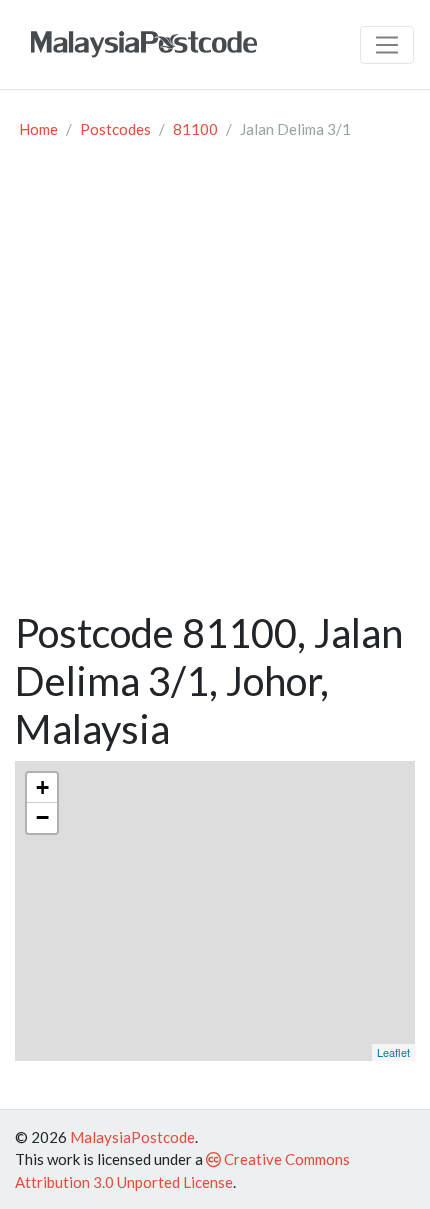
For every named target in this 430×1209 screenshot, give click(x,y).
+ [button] (42, 787)
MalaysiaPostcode (132, 1137)
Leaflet (393, 1052)
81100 (195, 129)
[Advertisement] (215, 384)
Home (38, 129)
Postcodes (115, 129)
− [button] (42, 817)
